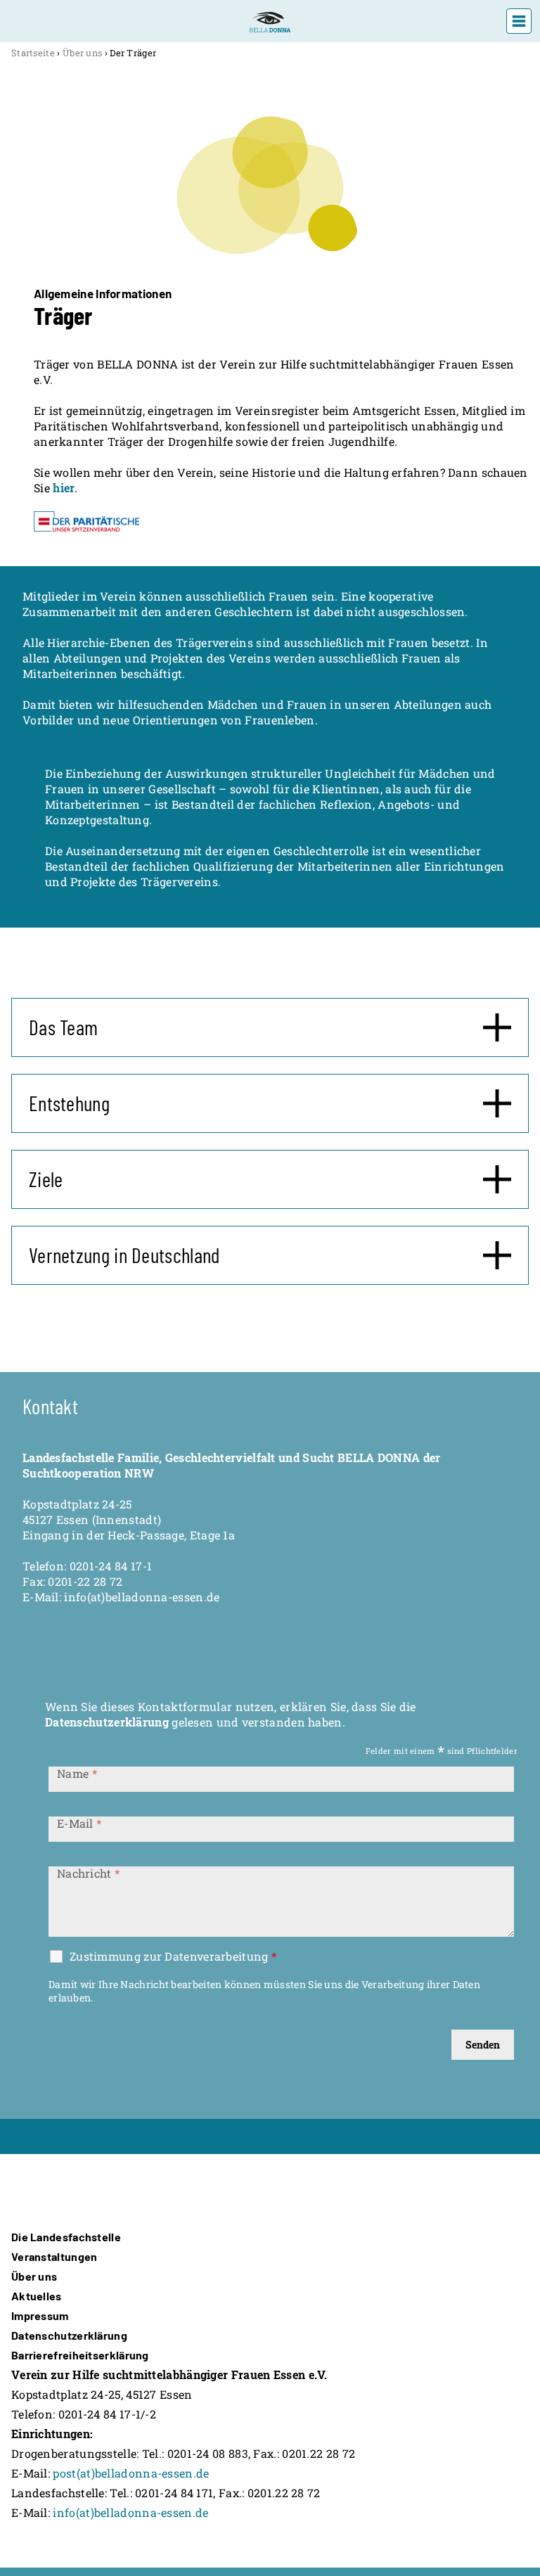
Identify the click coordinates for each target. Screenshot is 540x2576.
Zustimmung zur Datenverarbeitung (173, 1956)
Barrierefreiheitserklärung (80, 2355)
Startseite (33, 53)
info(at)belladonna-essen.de (130, 2512)
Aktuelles (37, 2296)
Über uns (82, 53)
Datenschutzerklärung (107, 1722)
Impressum (40, 2315)
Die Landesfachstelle (66, 2237)
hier (64, 488)
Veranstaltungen (54, 2256)
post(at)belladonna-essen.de (131, 2473)
